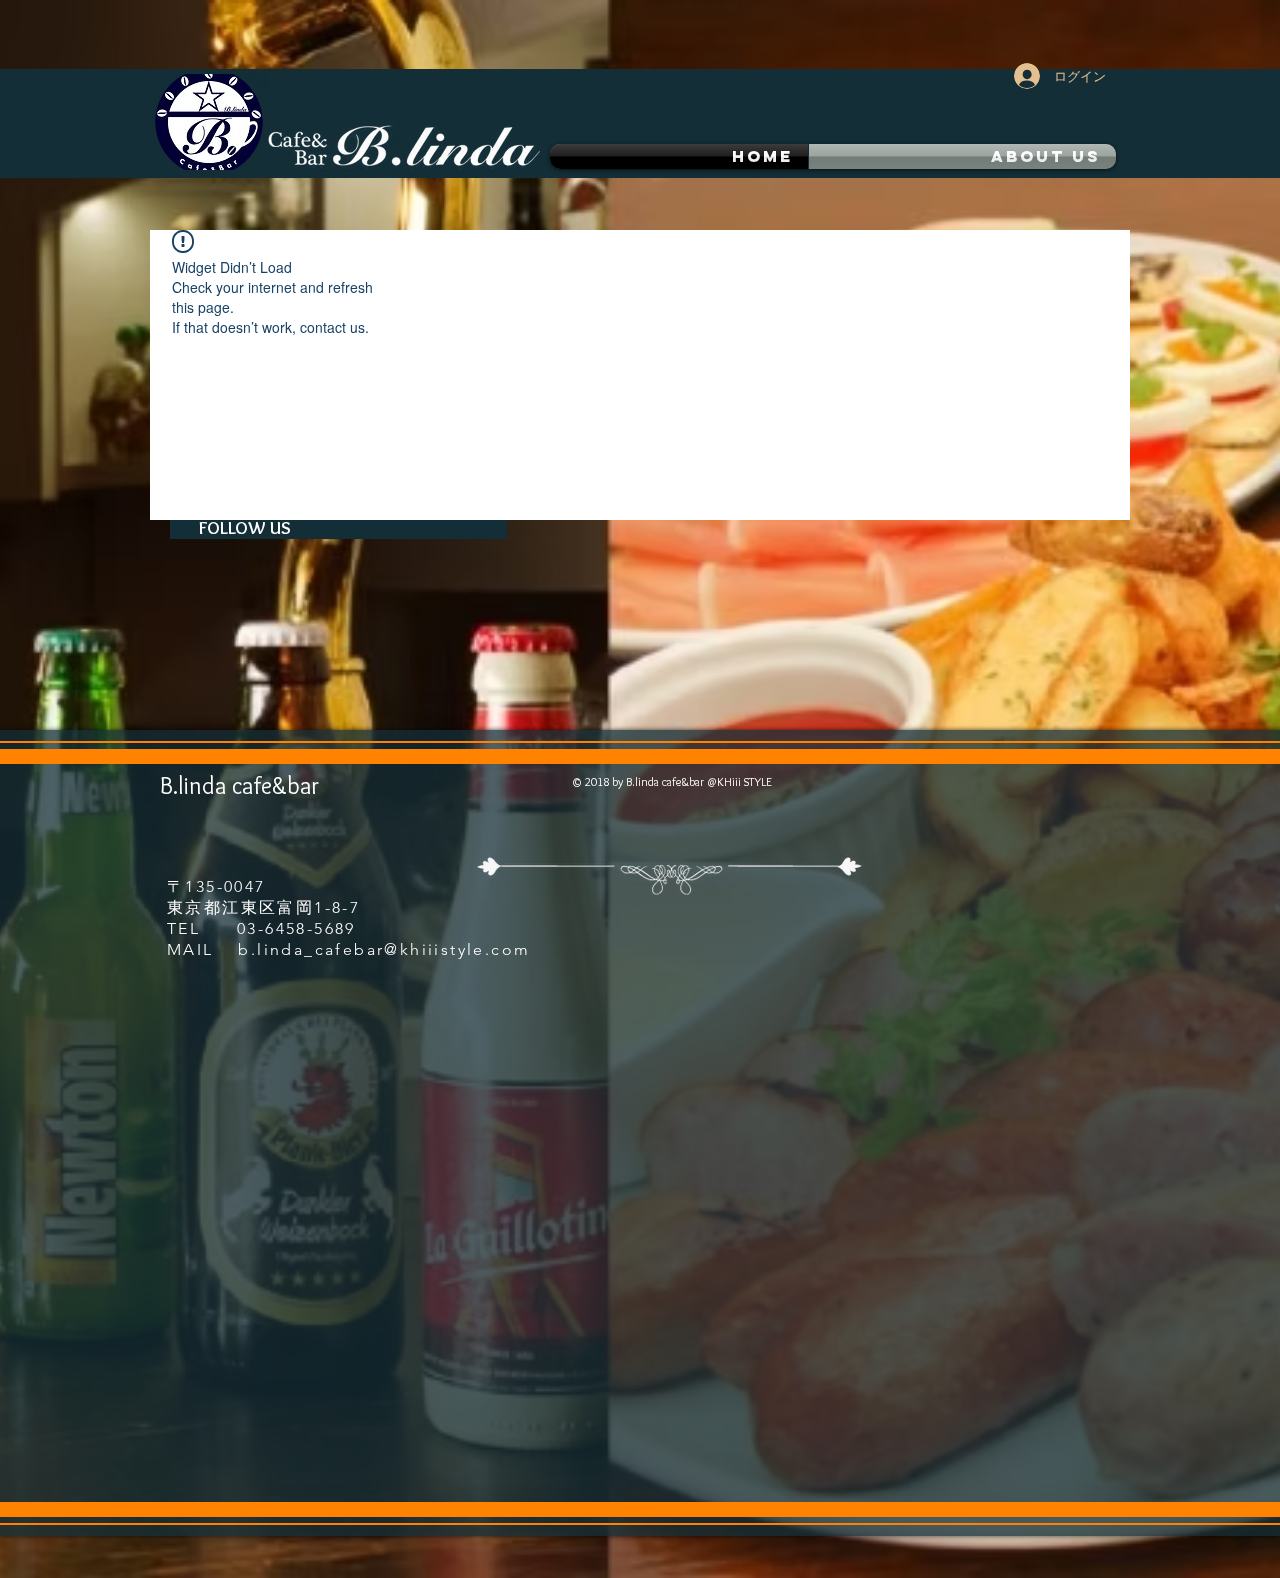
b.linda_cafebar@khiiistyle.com (384, 949)
